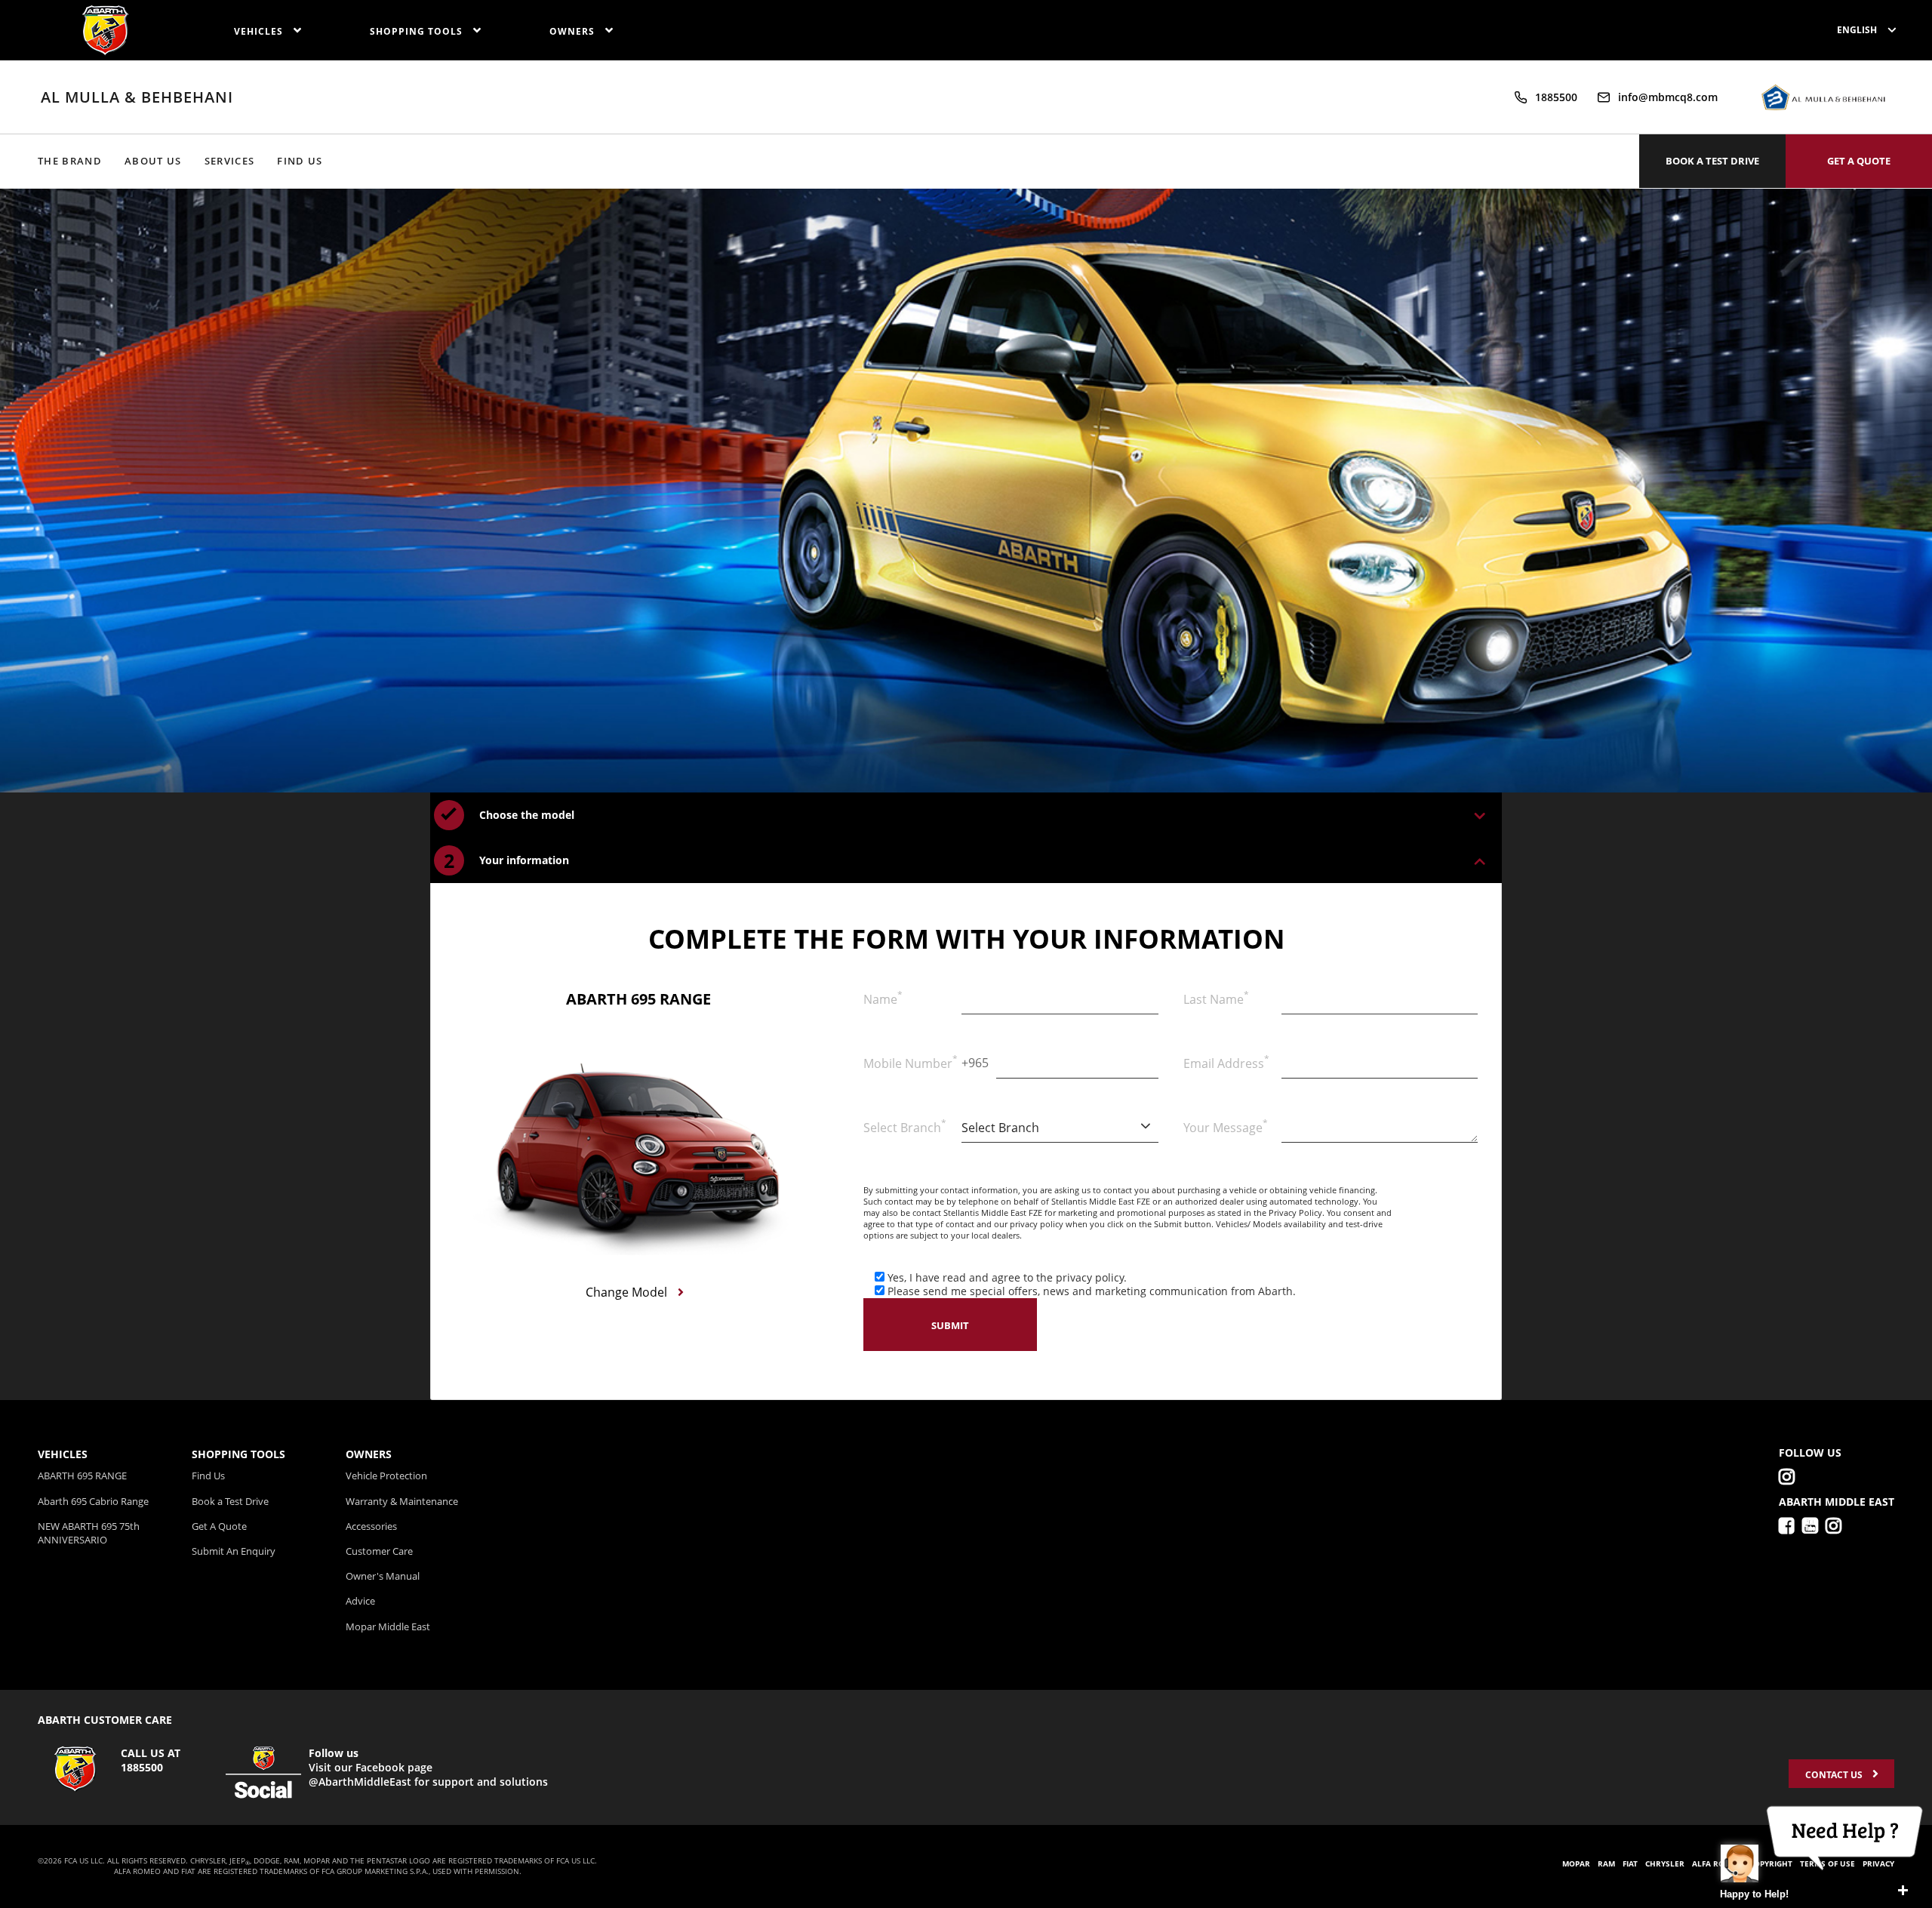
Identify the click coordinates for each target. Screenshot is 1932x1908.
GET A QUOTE (1859, 161)
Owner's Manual (383, 1576)
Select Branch (905, 1126)
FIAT (1630, 1863)
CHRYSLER (1665, 1863)
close (1903, 1891)
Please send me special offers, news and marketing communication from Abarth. (1092, 1291)
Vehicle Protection (386, 1476)
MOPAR (1576, 1863)
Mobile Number (909, 1062)
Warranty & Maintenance (402, 1501)
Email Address (1226, 1062)
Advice (360, 1601)
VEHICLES (260, 31)
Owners (574, 31)
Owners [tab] (369, 1454)
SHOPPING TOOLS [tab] (238, 1454)
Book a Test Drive (230, 1501)
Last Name (1216, 998)
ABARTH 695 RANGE (82, 1476)
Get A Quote (219, 1526)
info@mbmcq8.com (1668, 97)
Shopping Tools (418, 31)
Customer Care (379, 1551)
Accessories (371, 1526)
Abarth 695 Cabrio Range (93, 1501)
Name (883, 998)
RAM (1606, 1863)
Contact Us (1835, 1775)
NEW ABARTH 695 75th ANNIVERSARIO (89, 1533)
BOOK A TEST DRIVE (1712, 161)
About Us (153, 161)
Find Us (300, 161)
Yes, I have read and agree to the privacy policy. (1007, 1277)
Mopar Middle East (388, 1626)
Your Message (1226, 1126)
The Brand (70, 161)
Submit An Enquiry (234, 1551)
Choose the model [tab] (527, 815)
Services (230, 161)
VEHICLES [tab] (63, 1454)
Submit (950, 1325)
